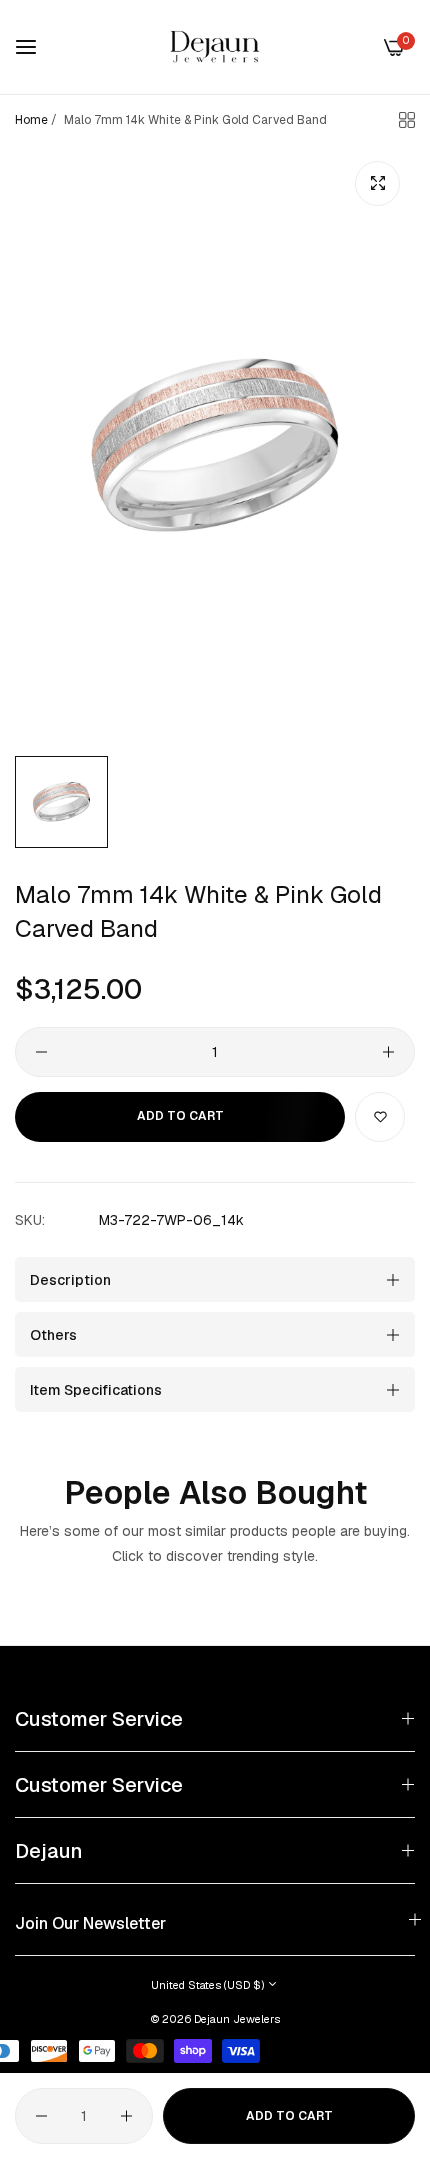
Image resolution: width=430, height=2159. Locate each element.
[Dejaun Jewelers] (215, 47)
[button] (380, 1117)
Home (31, 120)
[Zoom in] (377, 183)
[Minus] (41, 1052)
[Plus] (388, 1052)
